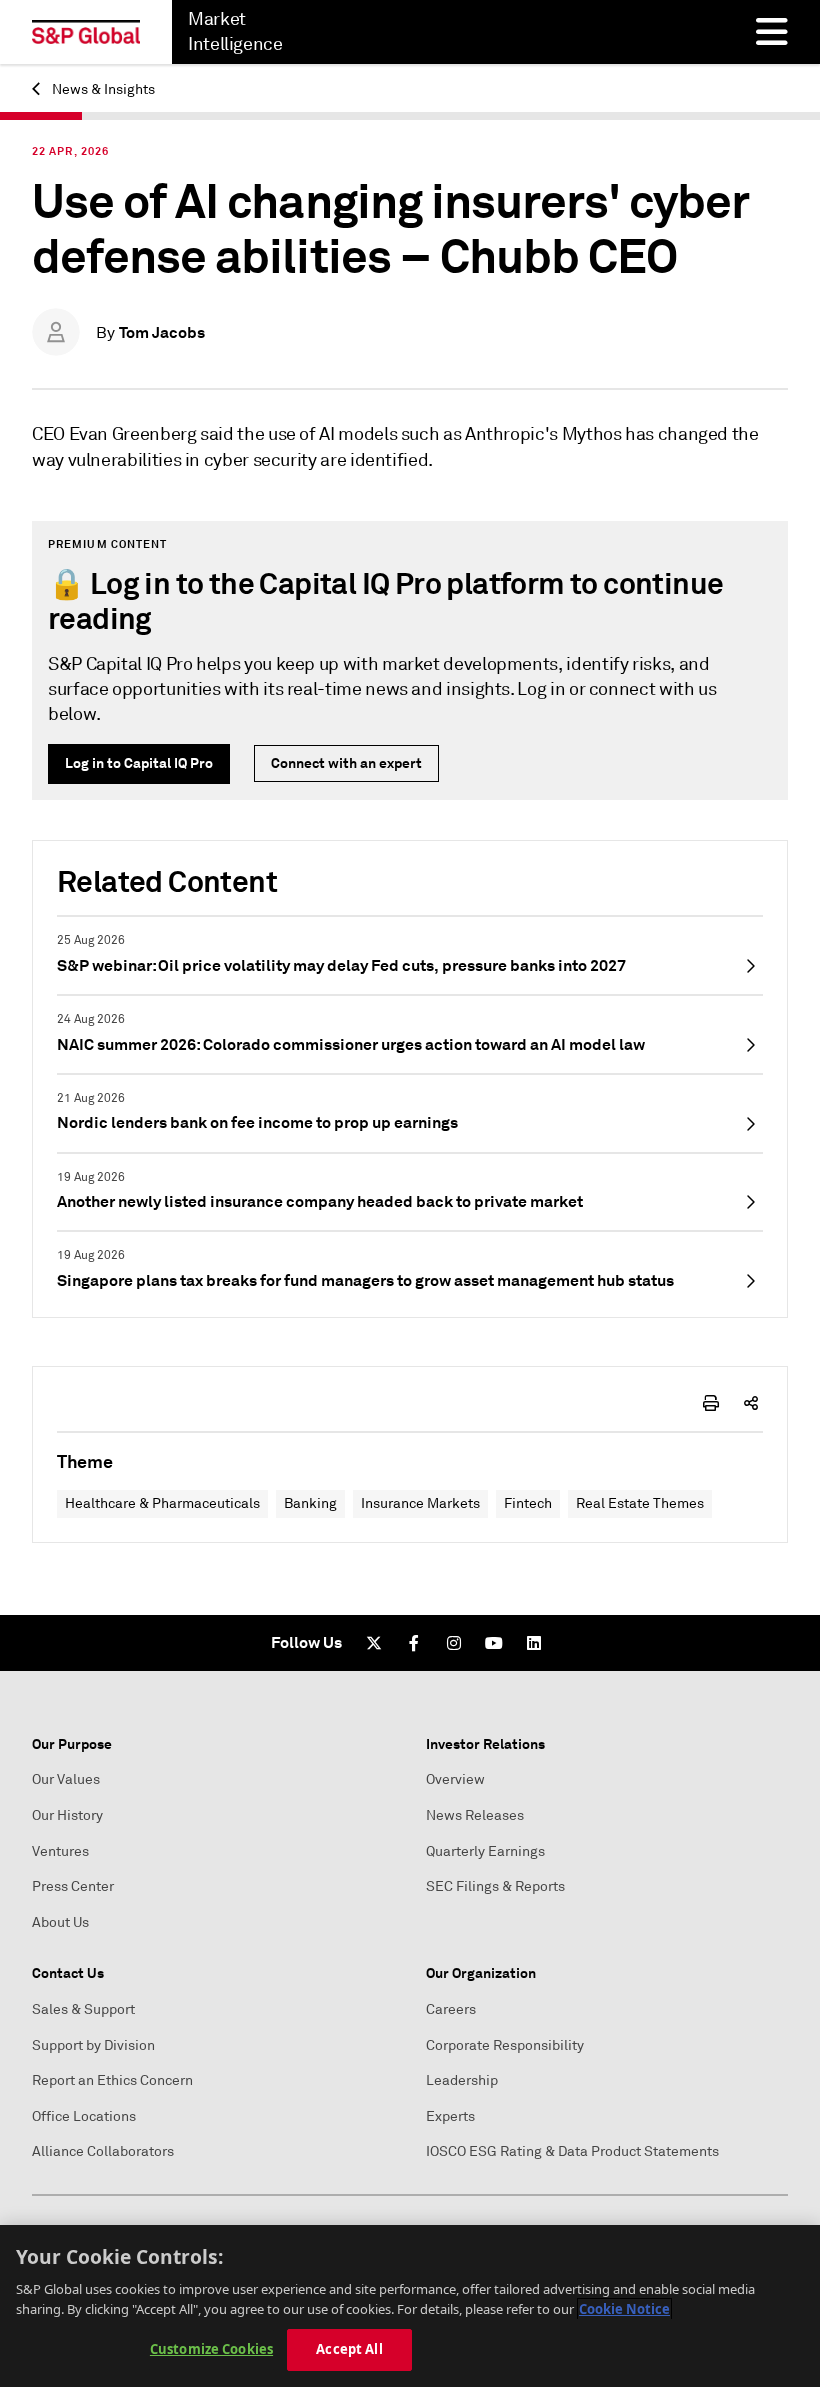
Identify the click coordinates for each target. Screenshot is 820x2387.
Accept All (349, 2349)
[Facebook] (414, 1643)
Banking (310, 1503)
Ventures (60, 1851)
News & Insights (102, 89)
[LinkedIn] (534, 1643)
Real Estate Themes (640, 1503)
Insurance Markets (420, 1503)
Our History (67, 1815)
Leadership (462, 2080)
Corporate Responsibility (505, 2045)
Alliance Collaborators (103, 2151)
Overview (455, 1779)
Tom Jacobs (162, 332)
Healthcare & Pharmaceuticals (162, 1503)
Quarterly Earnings (485, 1851)
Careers (451, 2009)
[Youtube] (494, 1643)
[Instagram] (454, 1643)
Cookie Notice (624, 2309)
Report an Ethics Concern (112, 2080)
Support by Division (93, 2045)
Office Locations (84, 2116)
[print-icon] (711, 1403)
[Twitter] (374, 1643)
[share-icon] (751, 1403)
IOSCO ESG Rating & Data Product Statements (572, 2151)
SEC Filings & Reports (495, 1886)
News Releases (475, 1815)
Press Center (73, 1886)
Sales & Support (83, 2009)
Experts (450, 2116)
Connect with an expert (346, 763)
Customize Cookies (211, 2349)
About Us (60, 1922)
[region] (410, 2306)
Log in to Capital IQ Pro (139, 763)
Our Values (66, 1779)
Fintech (528, 1503)
